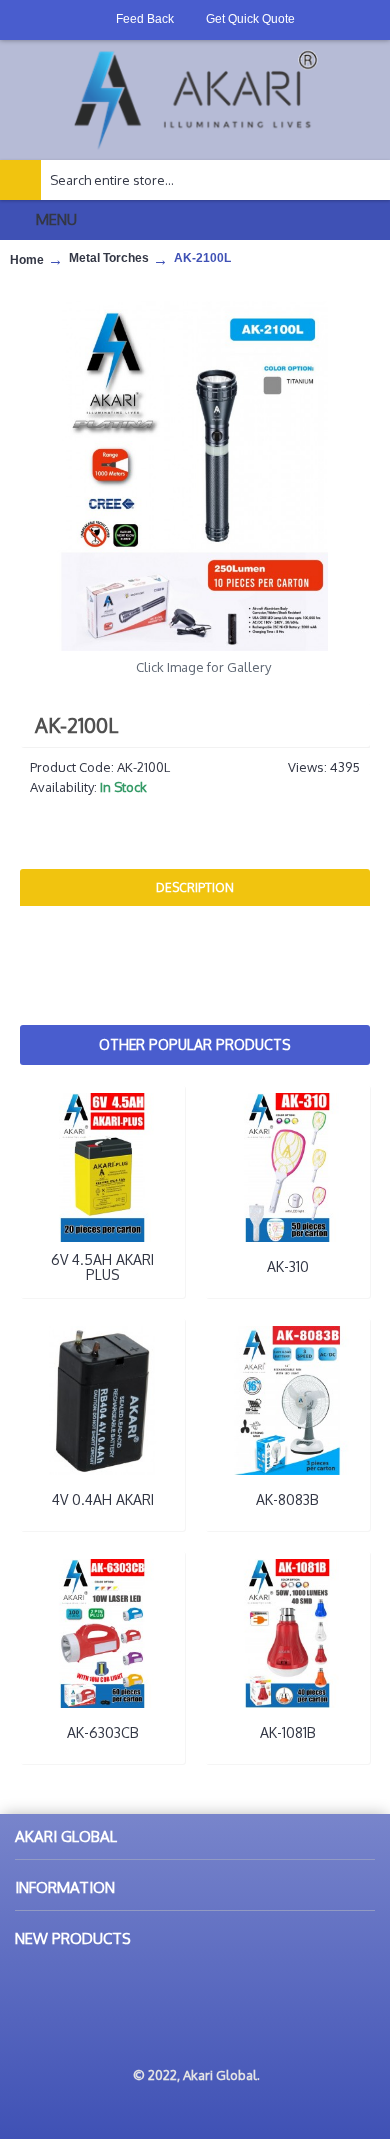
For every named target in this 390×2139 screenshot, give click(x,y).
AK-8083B (287, 1499)
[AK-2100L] (195, 476)
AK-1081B (288, 1732)
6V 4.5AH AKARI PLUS (102, 1267)
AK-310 (288, 1266)
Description (195, 887)
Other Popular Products (195, 1044)
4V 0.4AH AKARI (103, 1499)
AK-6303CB (103, 1732)
